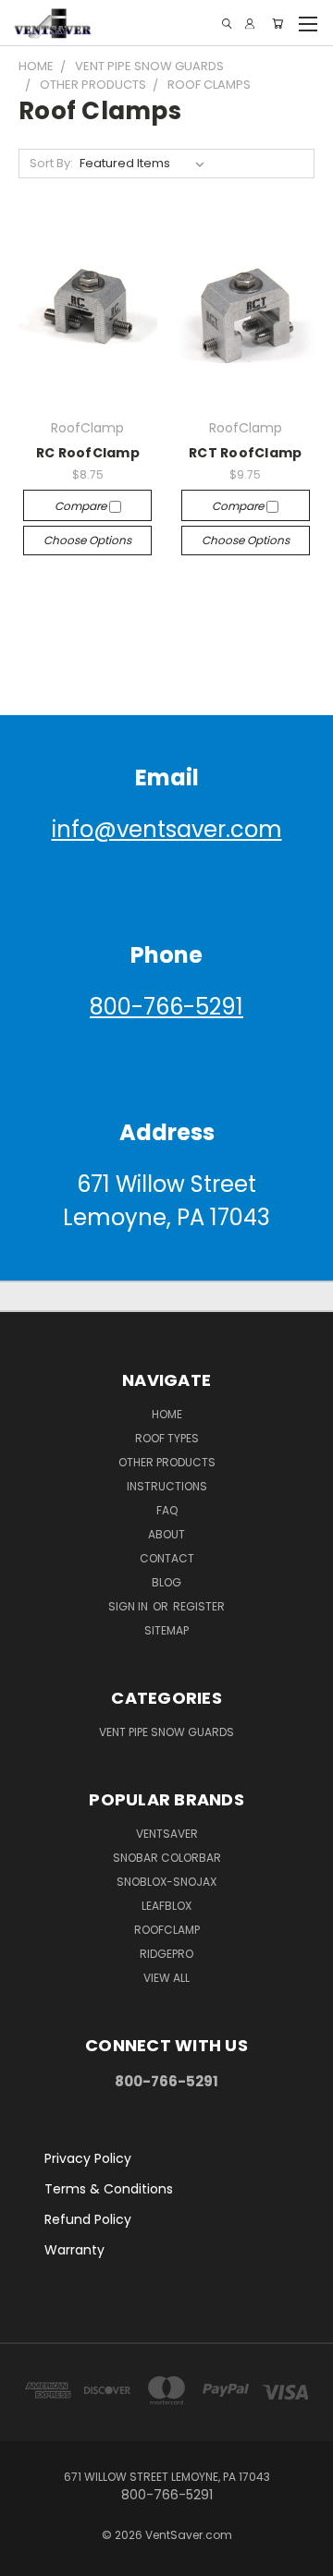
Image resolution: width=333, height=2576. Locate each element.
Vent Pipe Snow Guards (166, 1732)
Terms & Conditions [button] (109, 2189)
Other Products (167, 1462)
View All (166, 1978)
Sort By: (51, 163)
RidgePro (166, 1954)
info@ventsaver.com (167, 829)
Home (167, 1414)
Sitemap (166, 1630)
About (166, 1534)
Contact (167, 1558)
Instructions (167, 1486)
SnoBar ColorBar (167, 1858)
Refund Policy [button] (88, 2219)
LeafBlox (166, 1906)
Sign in (129, 1606)
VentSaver (167, 1834)
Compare (82, 506)
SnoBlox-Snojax (166, 1882)
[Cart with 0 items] (277, 24)
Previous (29, 2558)
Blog (166, 1582)
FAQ (167, 1510)
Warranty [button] (74, 2250)
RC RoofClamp (88, 453)
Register (199, 1606)
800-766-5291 (166, 1007)
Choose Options (87, 540)
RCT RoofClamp (245, 453)
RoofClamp (167, 1930)
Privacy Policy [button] (88, 2158)
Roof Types (167, 1438)
